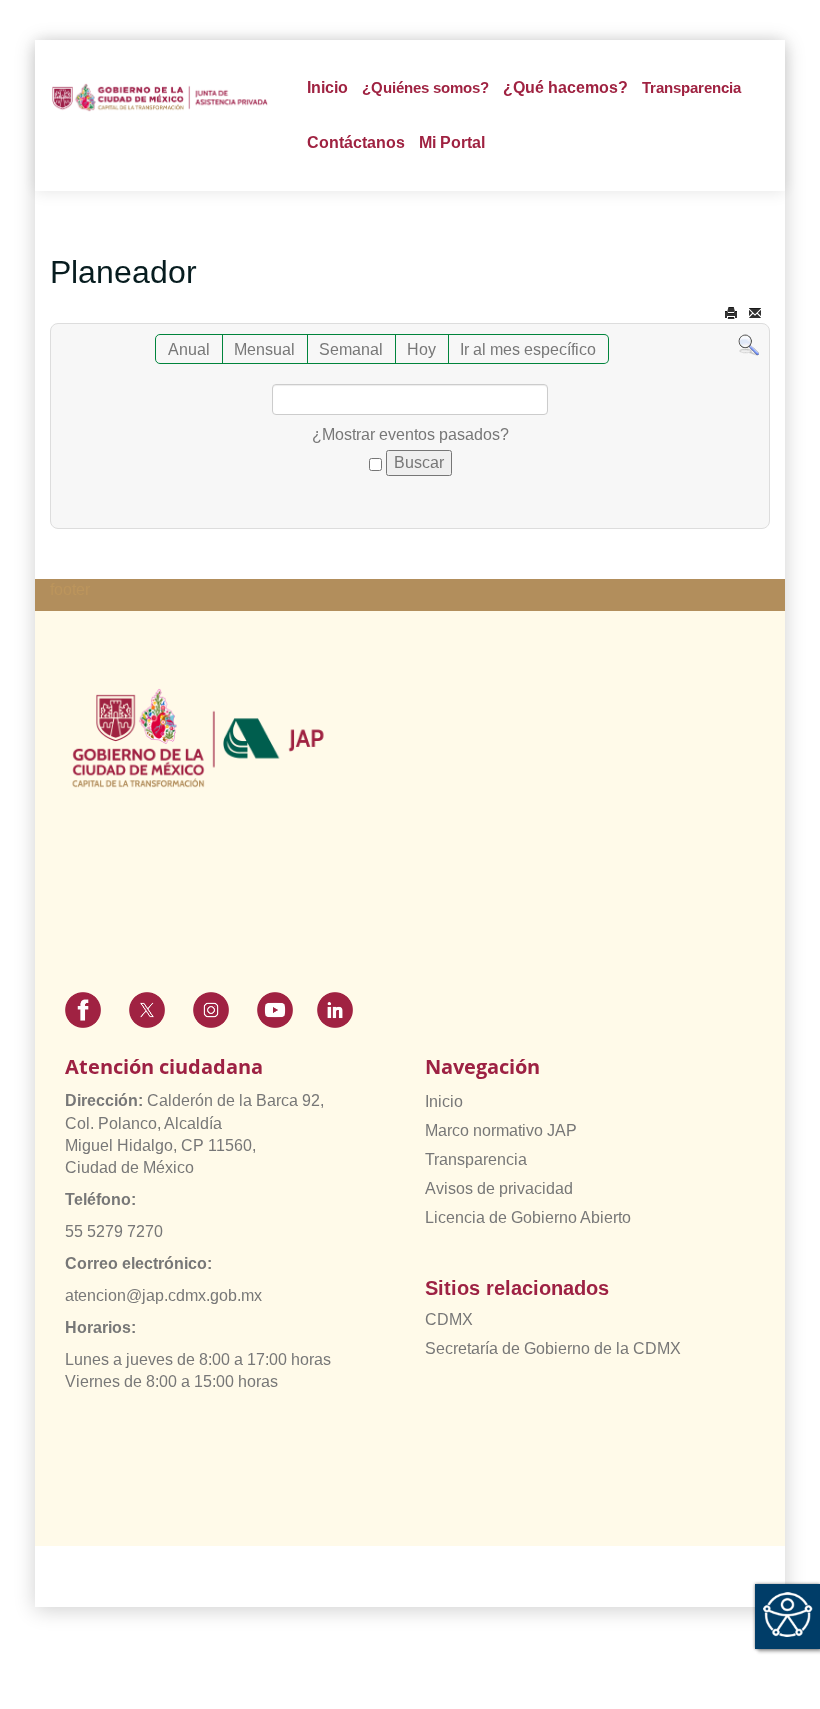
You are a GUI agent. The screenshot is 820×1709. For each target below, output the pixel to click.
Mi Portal (452, 142)
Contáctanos (356, 142)
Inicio (327, 87)
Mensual (264, 349)
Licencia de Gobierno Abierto (528, 1217)
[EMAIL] (755, 313)
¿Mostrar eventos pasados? (410, 434)
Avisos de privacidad (499, 1188)
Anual (189, 349)
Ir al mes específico (528, 349)
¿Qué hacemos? (565, 87)
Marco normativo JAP (501, 1130)
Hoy (421, 349)
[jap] (160, 97)
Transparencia (476, 1159)
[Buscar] (748, 344)
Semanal (351, 349)
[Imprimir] (731, 313)
